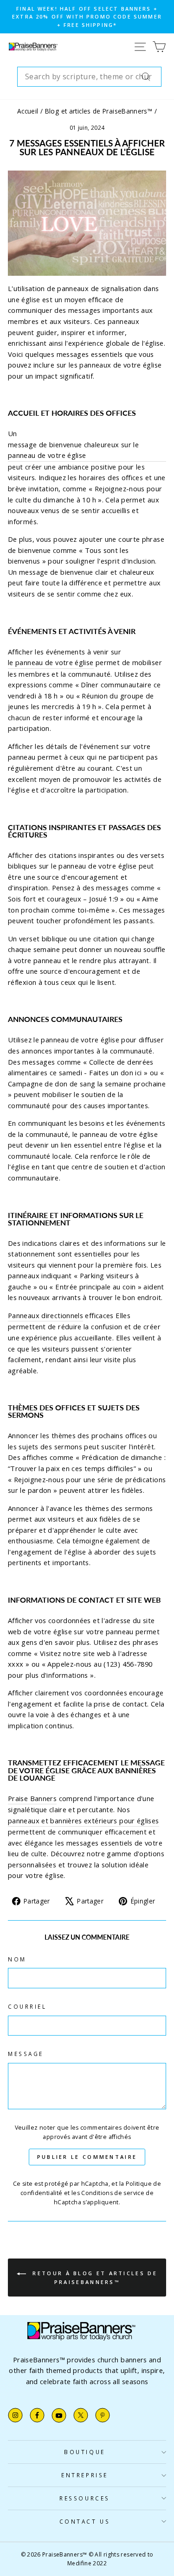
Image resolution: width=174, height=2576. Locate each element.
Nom (17, 1959)
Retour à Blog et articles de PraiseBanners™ (93, 2278)
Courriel (27, 2006)
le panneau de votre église (51, 662)
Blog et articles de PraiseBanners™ (99, 111)
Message (26, 2054)
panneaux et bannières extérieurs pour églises (84, 1821)
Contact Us (85, 2521)
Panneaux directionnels (45, 1315)
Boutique (84, 2452)
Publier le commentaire (87, 2157)
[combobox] (89, 77)
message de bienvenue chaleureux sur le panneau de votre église (73, 450)
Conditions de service (113, 2193)
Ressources (84, 2498)
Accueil (28, 111)
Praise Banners (32, 1798)
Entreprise (84, 2475)
